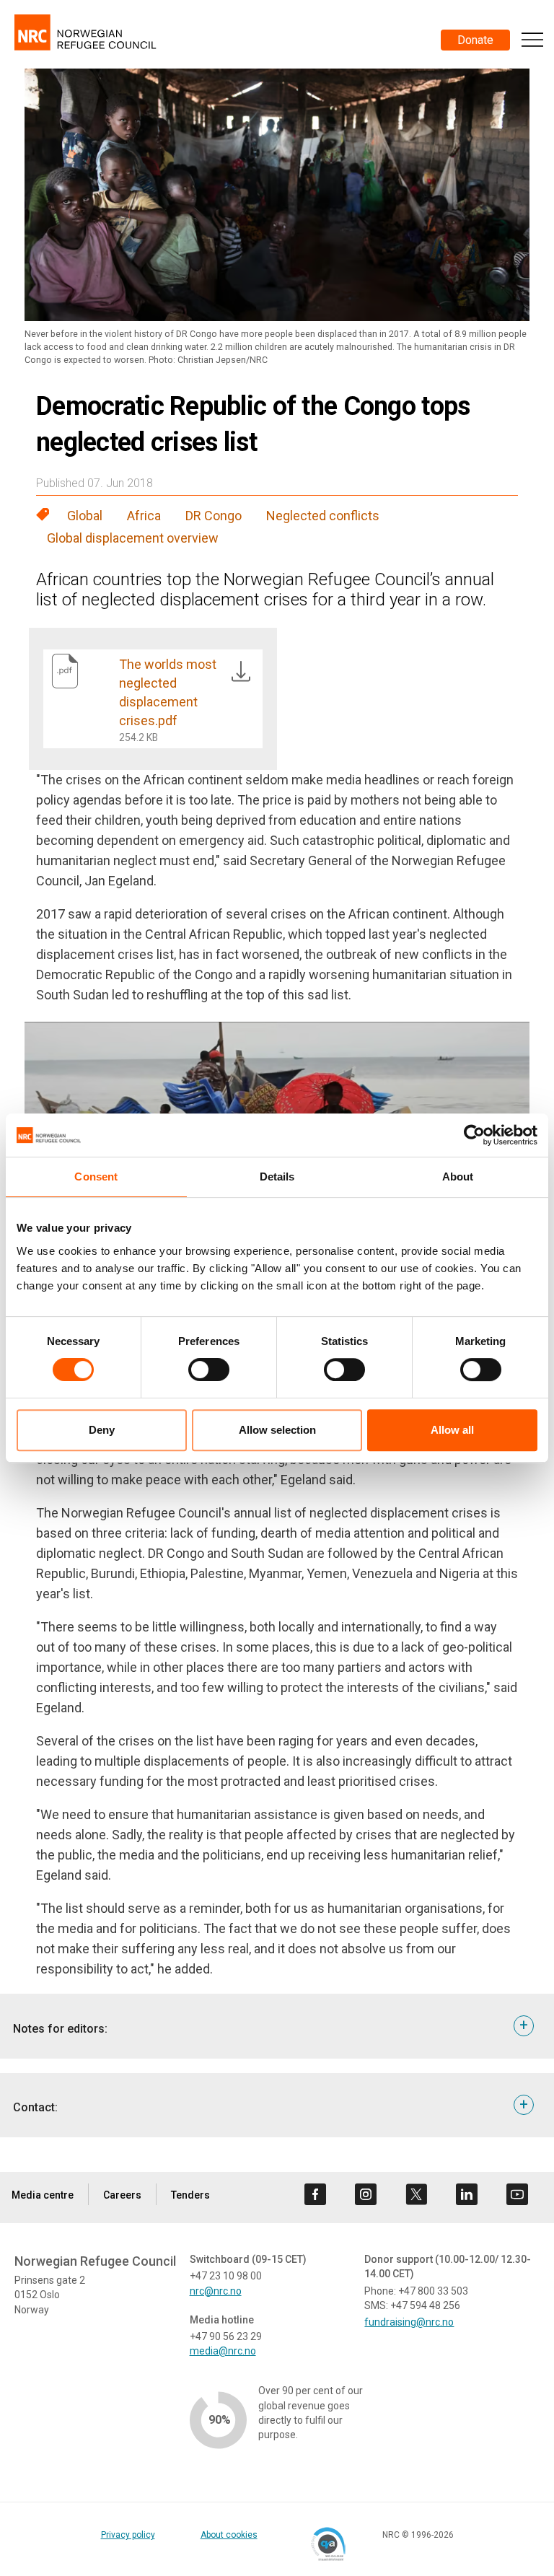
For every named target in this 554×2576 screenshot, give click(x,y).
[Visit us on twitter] (416, 2194)
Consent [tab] (96, 1177)
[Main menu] (532, 40)
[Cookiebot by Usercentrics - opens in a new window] (474, 1135)
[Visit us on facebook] (315, 2194)
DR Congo (214, 516)
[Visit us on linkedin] (467, 2194)
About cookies (229, 2535)
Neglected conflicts (323, 516)
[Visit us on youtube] (517, 2194)
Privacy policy (128, 2535)
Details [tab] (277, 1177)
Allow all (452, 1430)
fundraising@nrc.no (409, 2322)
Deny (102, 1430)
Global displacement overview (133, 538)
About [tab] (458, 1177)
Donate (475, 40)
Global (85, 516)
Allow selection (277, 1430)
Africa (144, 516)
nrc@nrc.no (216, 2291)
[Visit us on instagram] (366, 2194)
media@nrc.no (223, 2351)
